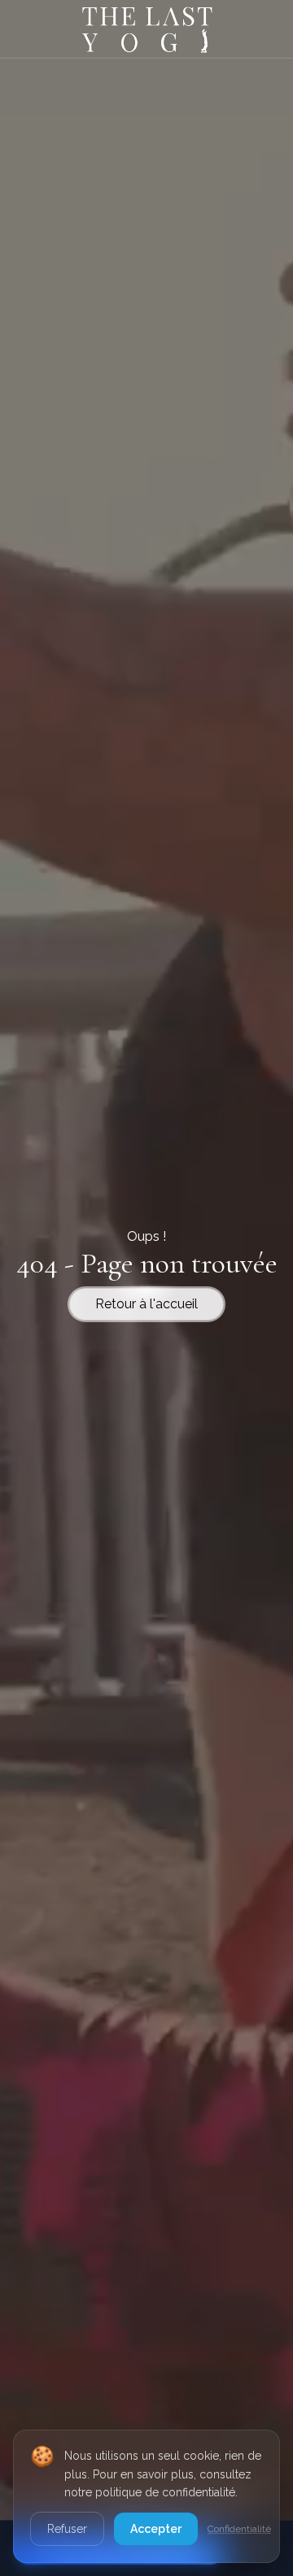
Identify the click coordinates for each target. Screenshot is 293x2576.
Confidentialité (239, 2529)
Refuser (67, 2529)
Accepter (156, 2529)
